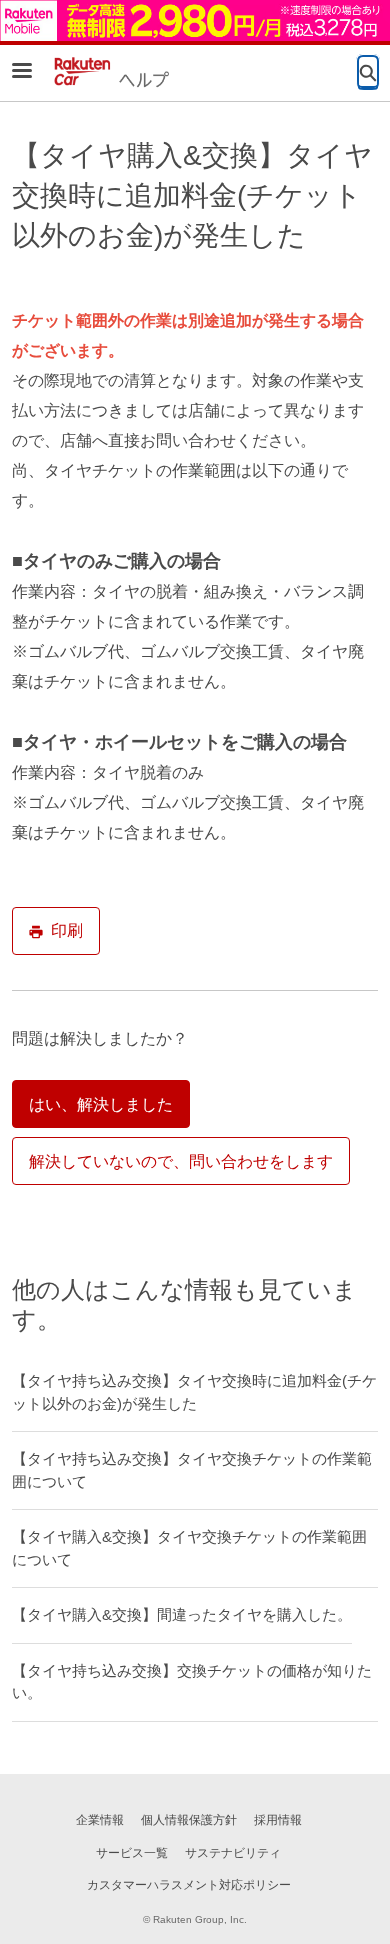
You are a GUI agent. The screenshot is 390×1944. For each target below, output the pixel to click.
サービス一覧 (132, 1853)
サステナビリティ (233, 1853)
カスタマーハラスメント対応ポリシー (189, 1885)
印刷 (67, 930)
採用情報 (278, 1820)
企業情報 (100, 1820)
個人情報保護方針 (189, 1820)
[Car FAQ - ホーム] (109, 72)
